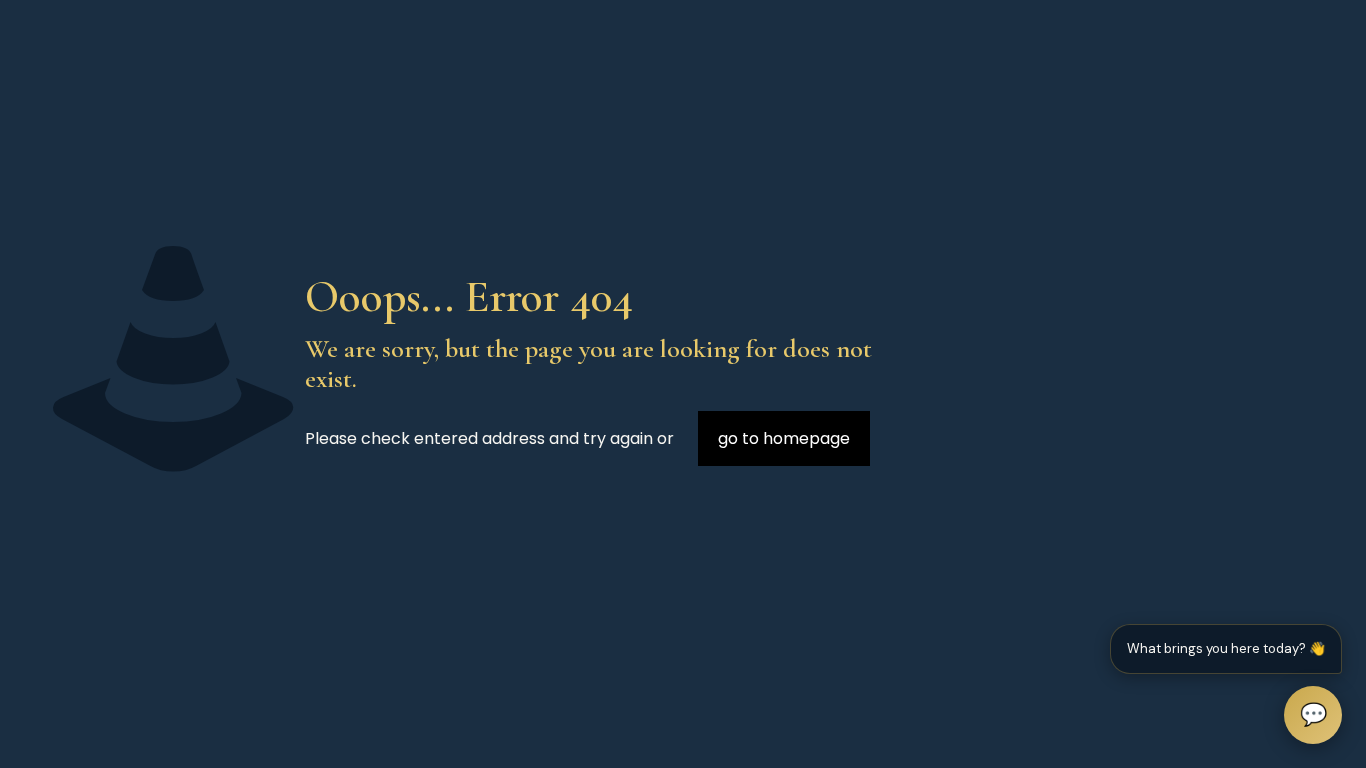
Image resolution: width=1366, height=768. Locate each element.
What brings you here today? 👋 (1226, 648)
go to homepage (784, 438)
